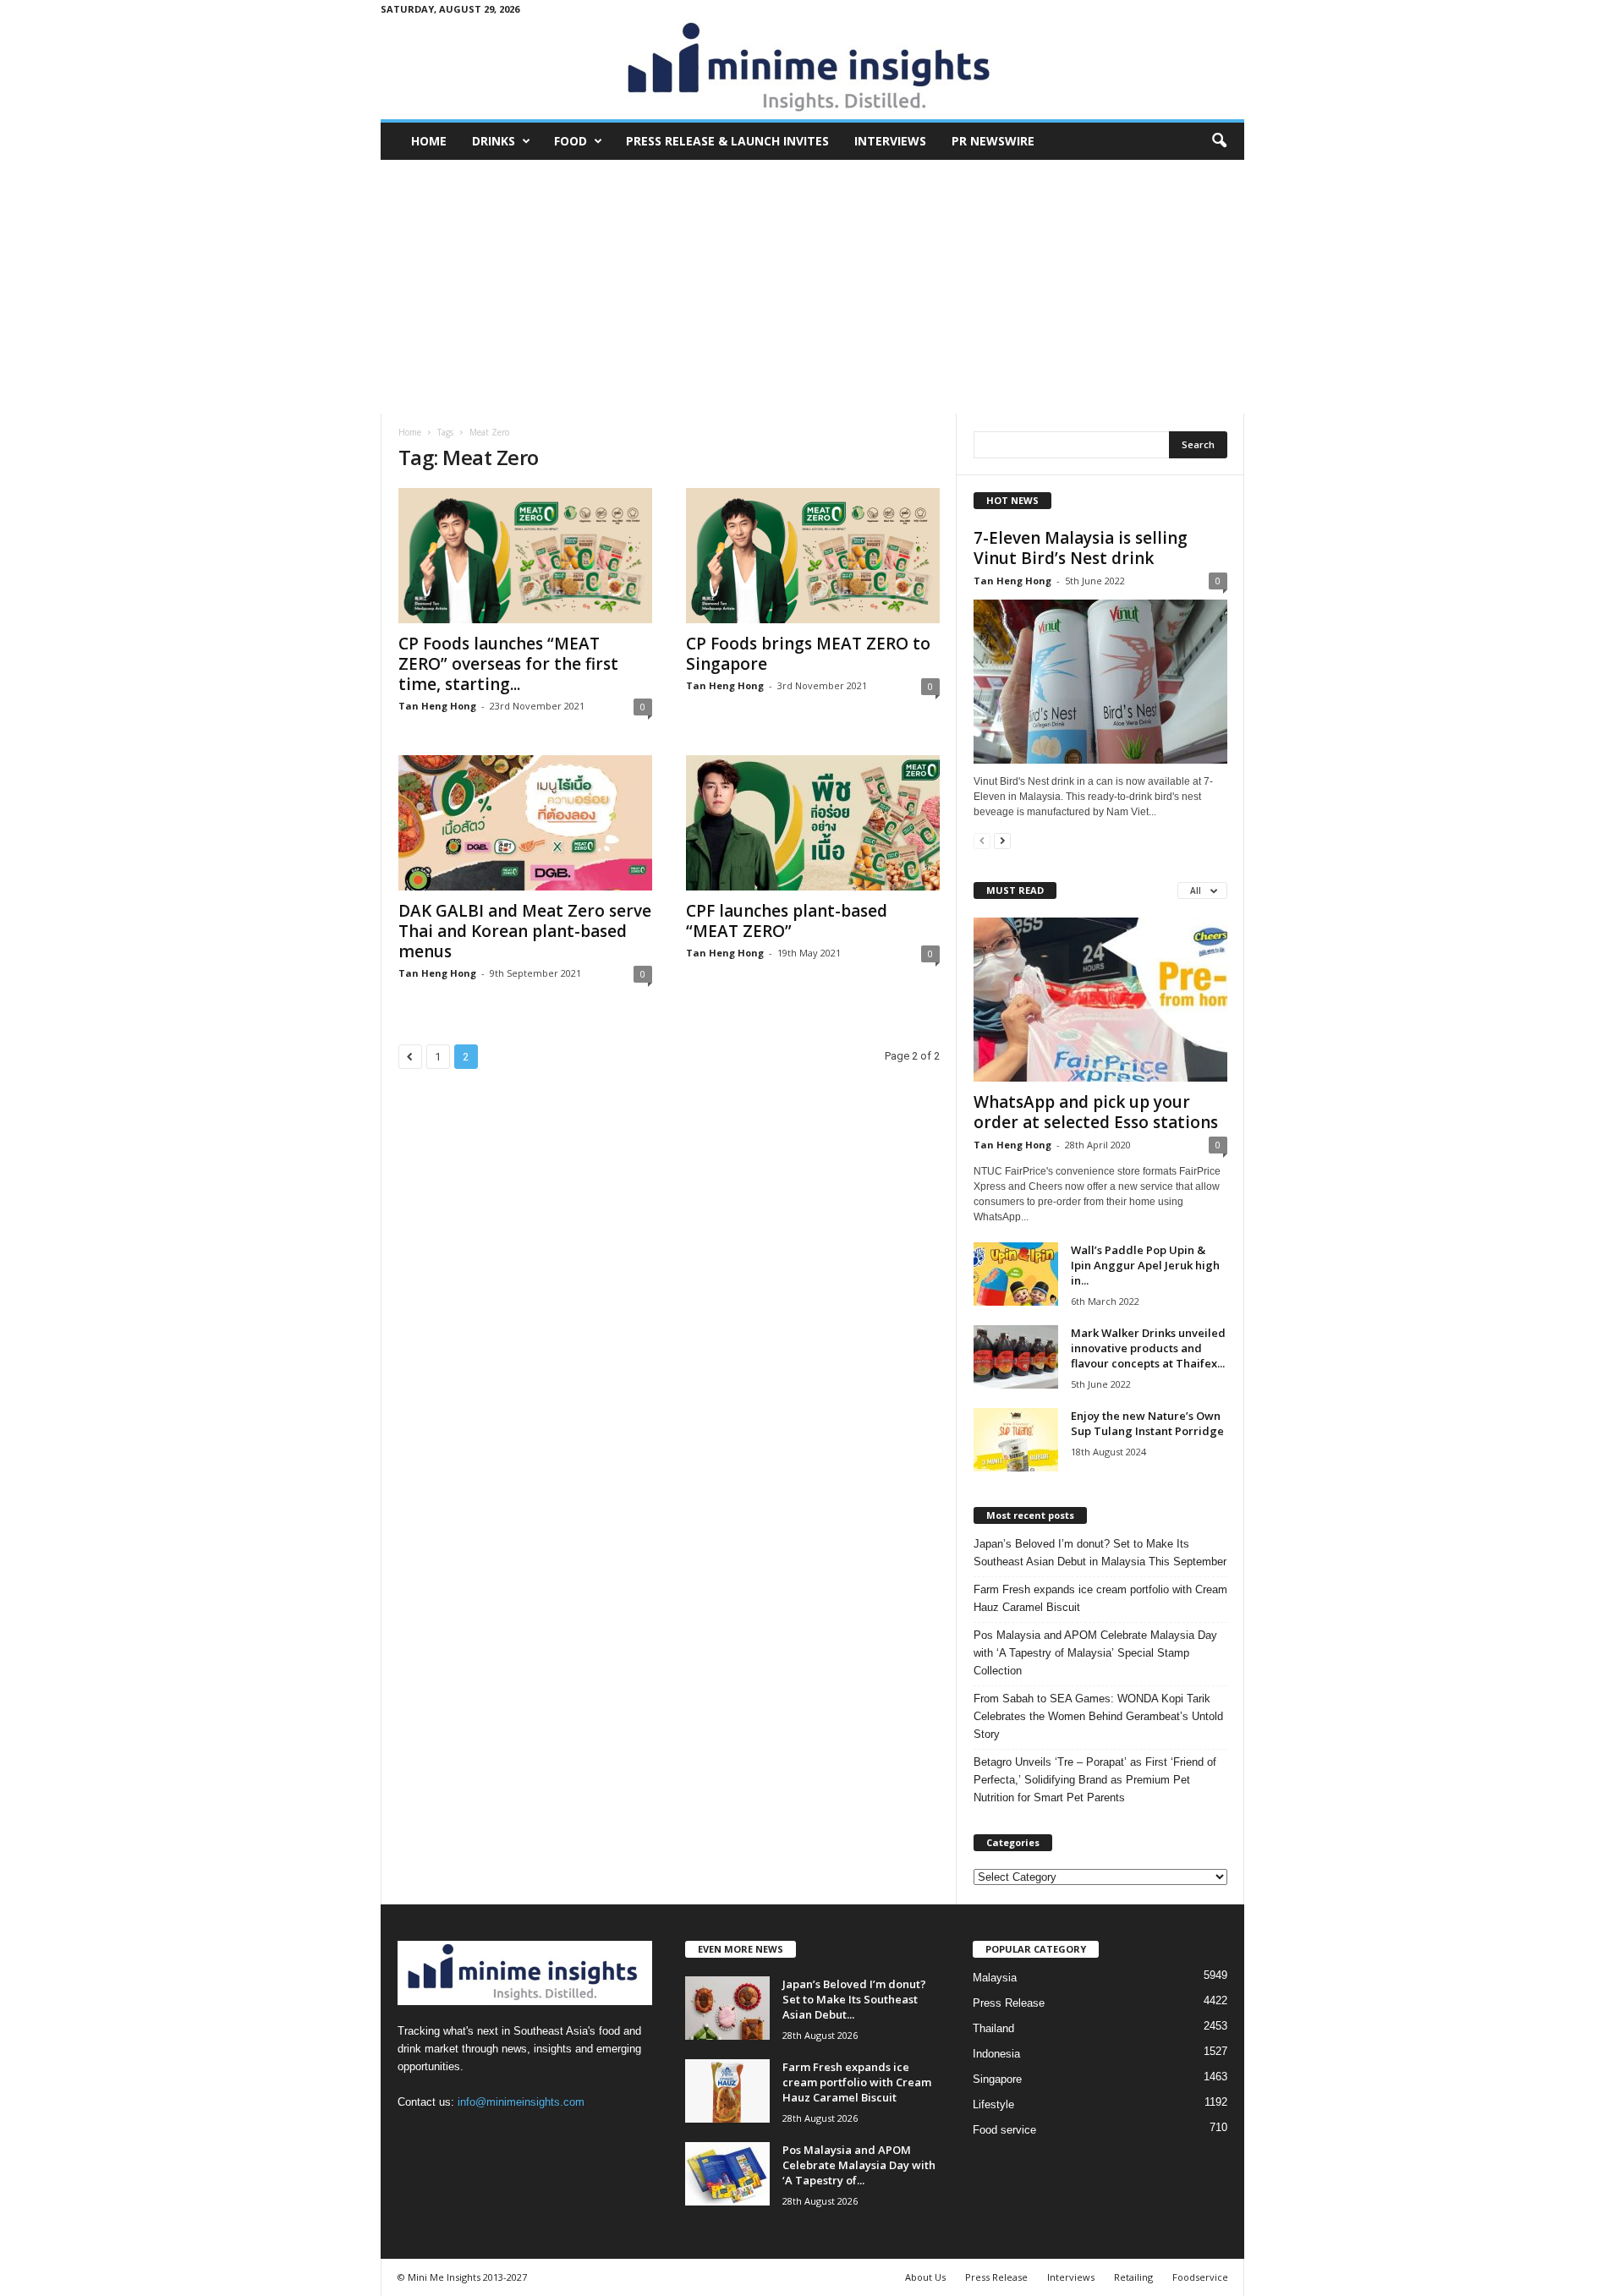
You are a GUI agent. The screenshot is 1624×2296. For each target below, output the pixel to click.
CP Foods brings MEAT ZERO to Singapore (808, 654)
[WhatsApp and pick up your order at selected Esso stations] (1100, 1000)
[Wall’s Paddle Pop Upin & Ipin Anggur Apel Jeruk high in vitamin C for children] (1016, 1274)
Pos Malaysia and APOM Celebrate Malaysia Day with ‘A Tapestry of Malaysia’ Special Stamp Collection (1095, 1653)
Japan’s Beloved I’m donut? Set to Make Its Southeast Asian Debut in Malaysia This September (1100, 1553)
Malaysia (995, 1978)
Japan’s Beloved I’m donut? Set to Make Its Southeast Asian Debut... (854, 1999)
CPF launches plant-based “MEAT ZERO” (787, 921)
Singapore (997, 2079)
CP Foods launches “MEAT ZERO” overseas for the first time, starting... (508, 664)
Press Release (1009, 2003)
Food (571, 141)
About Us (925, 2277)
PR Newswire (993, 141)
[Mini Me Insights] (812, 68)
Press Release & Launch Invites (727, 141)
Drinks (494, 141)
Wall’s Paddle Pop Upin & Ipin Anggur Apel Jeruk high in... (1145, 1265)
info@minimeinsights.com (521, 2102)
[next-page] (1002, 840)
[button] (1219, 141)
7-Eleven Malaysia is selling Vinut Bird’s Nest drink (1081, 548)
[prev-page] (982, 840)
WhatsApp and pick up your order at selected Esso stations (1096, 1112)
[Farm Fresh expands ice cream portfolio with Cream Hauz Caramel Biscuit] (727, 2091)
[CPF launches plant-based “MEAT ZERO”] (813, 823)
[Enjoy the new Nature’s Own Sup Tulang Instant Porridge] (1016, 1440)
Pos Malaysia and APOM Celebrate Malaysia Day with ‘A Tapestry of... (859, 2165)
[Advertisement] (812, 287)
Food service (1004, 2130)
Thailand (993, 2028)
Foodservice (1200, 2277)
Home (429, 141)
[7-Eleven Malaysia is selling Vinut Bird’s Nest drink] (1100, 682)
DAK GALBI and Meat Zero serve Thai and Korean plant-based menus (525, 931)
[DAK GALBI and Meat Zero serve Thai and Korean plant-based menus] (525, 823)
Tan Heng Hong (437, 706)
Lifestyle (993, 2104)
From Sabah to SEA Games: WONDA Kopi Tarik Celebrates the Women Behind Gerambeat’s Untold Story (1098, 1716)
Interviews (890, 141)
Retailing (1133, 2277)
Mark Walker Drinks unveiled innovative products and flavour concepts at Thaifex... (1148, 1348)
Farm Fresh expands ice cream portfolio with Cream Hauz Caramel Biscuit (1100, 1598)
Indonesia (996, 2054)
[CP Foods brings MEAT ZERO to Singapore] (813, 556)
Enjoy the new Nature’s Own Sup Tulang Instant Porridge (1147, 1423)
